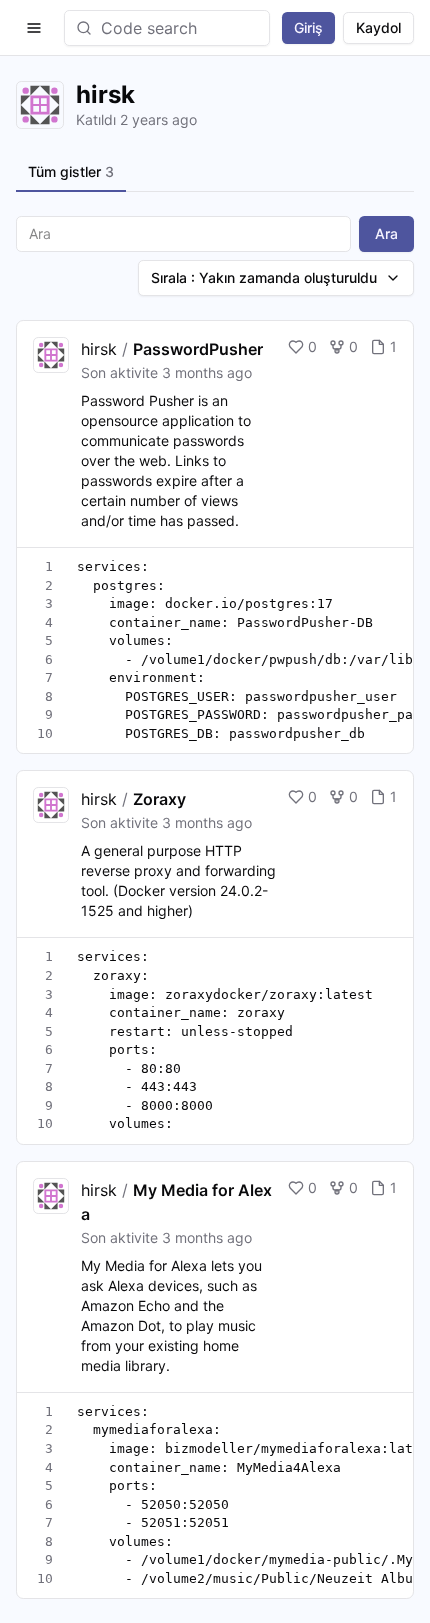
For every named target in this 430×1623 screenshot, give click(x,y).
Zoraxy (159, 799)
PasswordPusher (198, 349)
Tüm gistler (71, 171)
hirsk (99, 349)
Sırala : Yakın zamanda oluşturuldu (264, 277)
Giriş (308, 27)
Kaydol (378, 27)
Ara (386, 233)
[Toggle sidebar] (34, 28)
